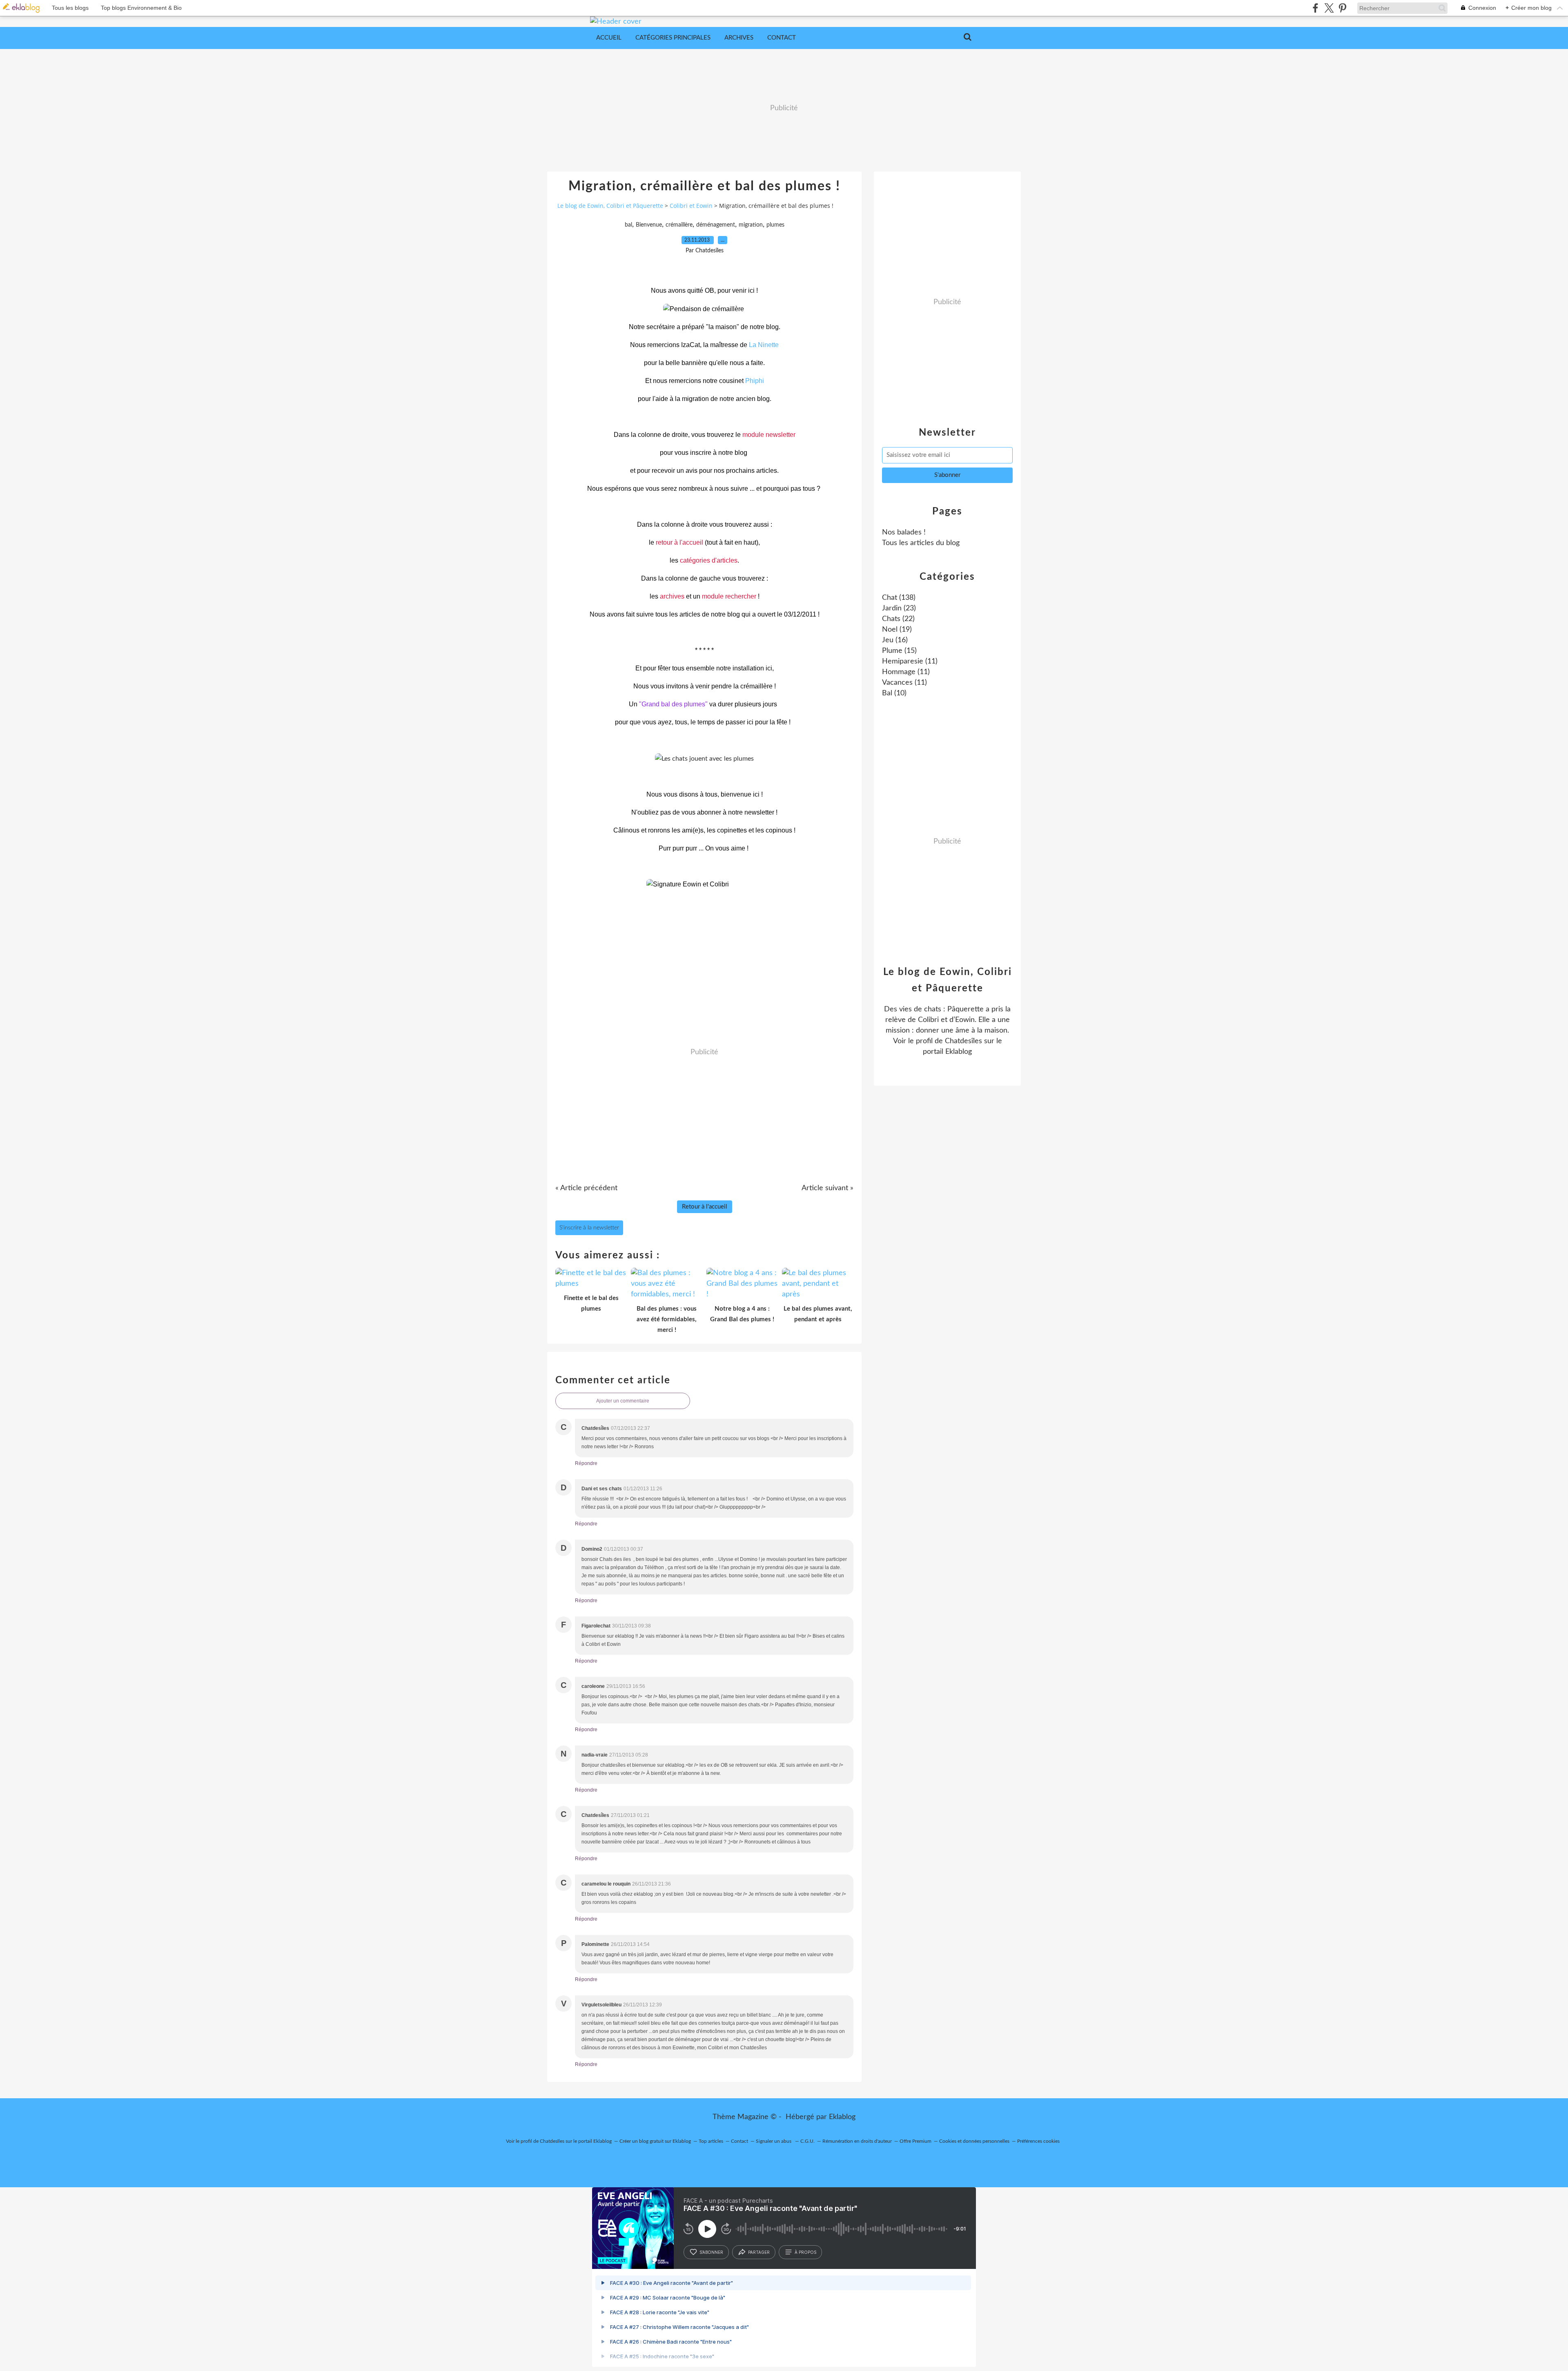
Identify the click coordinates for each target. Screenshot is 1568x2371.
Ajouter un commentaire (623, 1401)
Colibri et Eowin (691, 206)
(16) (895, 640)
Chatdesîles (963, 1041)
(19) (897, 630)
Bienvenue (649, 225)
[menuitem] (609, 38)
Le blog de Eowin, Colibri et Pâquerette (610, 206)
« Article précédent (586, 1188)
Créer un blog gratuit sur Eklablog (655, 2141)
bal (628, 225)
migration (751, 225)
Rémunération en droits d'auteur (857, 2141)
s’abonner (711, 2252)
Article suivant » (827, 1188)
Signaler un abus (774, 2141)
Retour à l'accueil (705, 1207)
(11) (910, 661)
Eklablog (842, 2117)
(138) (899, 598)
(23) (899, 608)
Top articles (711, 2141)
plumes (775, 225)
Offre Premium (915, 2141)
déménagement (716, 225)
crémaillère (679, 225)
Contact (782, 38)
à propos (805, 2252)
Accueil (609, 38)
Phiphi (755, 381)
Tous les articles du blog (921, 543)
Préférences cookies (1038, 2141)
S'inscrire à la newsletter (589, 1228)
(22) (898, 619)
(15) (899, 651)
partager (759, 2252)
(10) (894, 693)
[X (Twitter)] (1329, 8)
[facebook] (1315, 8)
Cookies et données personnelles (974, 2141)
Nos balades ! (904, 532)
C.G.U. (807, 2141)
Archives (739, 38)
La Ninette (764, 345)
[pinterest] (1342, 8)
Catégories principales (673, 38)
